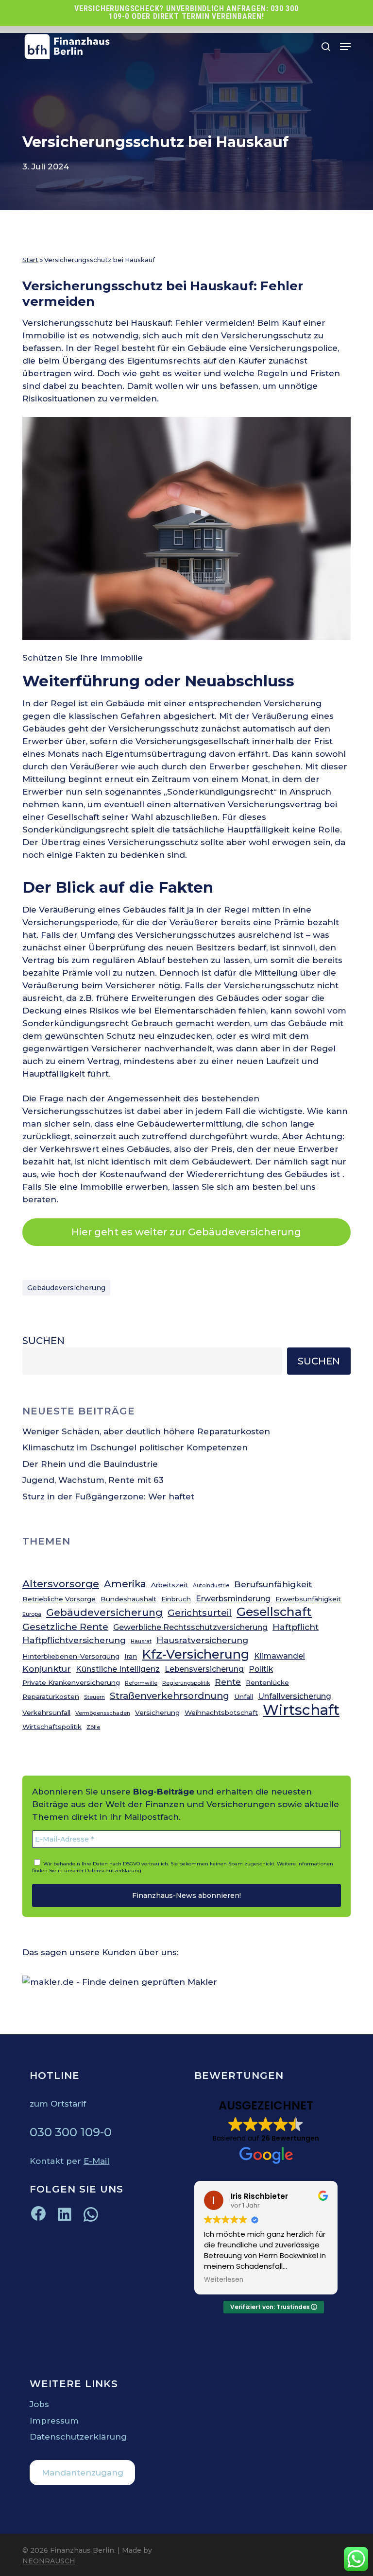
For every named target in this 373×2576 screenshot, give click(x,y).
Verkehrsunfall (46, 1712)
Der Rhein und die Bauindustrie (90, 1464)
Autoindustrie (211, 1586)
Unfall (244, 1696)
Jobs (39, 2404)
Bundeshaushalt (128, 1599)
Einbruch (176, 1599)
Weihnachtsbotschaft (221, 1712)
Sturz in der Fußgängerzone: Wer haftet (108, 1496)
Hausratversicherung (202, 1640)
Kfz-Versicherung (195, 1654)
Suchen (43, 1341)
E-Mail (96, 2161)
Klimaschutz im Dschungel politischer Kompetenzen (135, 1447)
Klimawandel (280, 1656)
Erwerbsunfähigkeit (308, 1599)
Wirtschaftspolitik (52, 1727)
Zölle (93, 1727)
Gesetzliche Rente (65, 1627)
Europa (32, 1614)
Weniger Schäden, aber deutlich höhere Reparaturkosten (146, 1431)
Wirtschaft (301, 1710)
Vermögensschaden (103, 1713)
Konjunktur (47, 1669)
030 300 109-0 (71, 2132)
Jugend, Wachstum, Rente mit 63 (93, 1480)
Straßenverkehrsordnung (170, 1696)
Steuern (94, 1697)
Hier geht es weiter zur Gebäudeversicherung (186, 1232)
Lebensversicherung (204, 1669)
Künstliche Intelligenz (118, 1669)
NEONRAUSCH (49, 2561)
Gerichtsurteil (200, 1613)
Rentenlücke (267, 1682)
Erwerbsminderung (233, 1599)
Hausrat (141, 1641)
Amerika (125, 1584)
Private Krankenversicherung (71, 1682)
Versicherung (157, 1712)
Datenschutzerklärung (113, 1870)
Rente (228, 1682)
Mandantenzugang (83, 2473)
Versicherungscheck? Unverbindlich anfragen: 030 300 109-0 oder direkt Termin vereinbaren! (186, 12)
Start (30, 260)
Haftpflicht (296, 1627)
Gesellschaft (274, 1612)
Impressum (54, 2421)
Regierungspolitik (186, 1683)
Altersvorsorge (61, 1584)
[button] (345, 47)
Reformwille (141, 1683)
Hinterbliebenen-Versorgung (71, 1656)
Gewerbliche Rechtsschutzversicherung (190, 1627)
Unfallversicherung (295, 1696)
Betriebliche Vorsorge (59, 1599)
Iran (131, 1656)
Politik (261, 1669)
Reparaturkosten (51, 1696)
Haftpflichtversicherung (74, 1640)
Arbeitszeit (170, 1585)
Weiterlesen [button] (224, 2280)
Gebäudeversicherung (66, 1288)
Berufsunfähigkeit (273, 1584)
